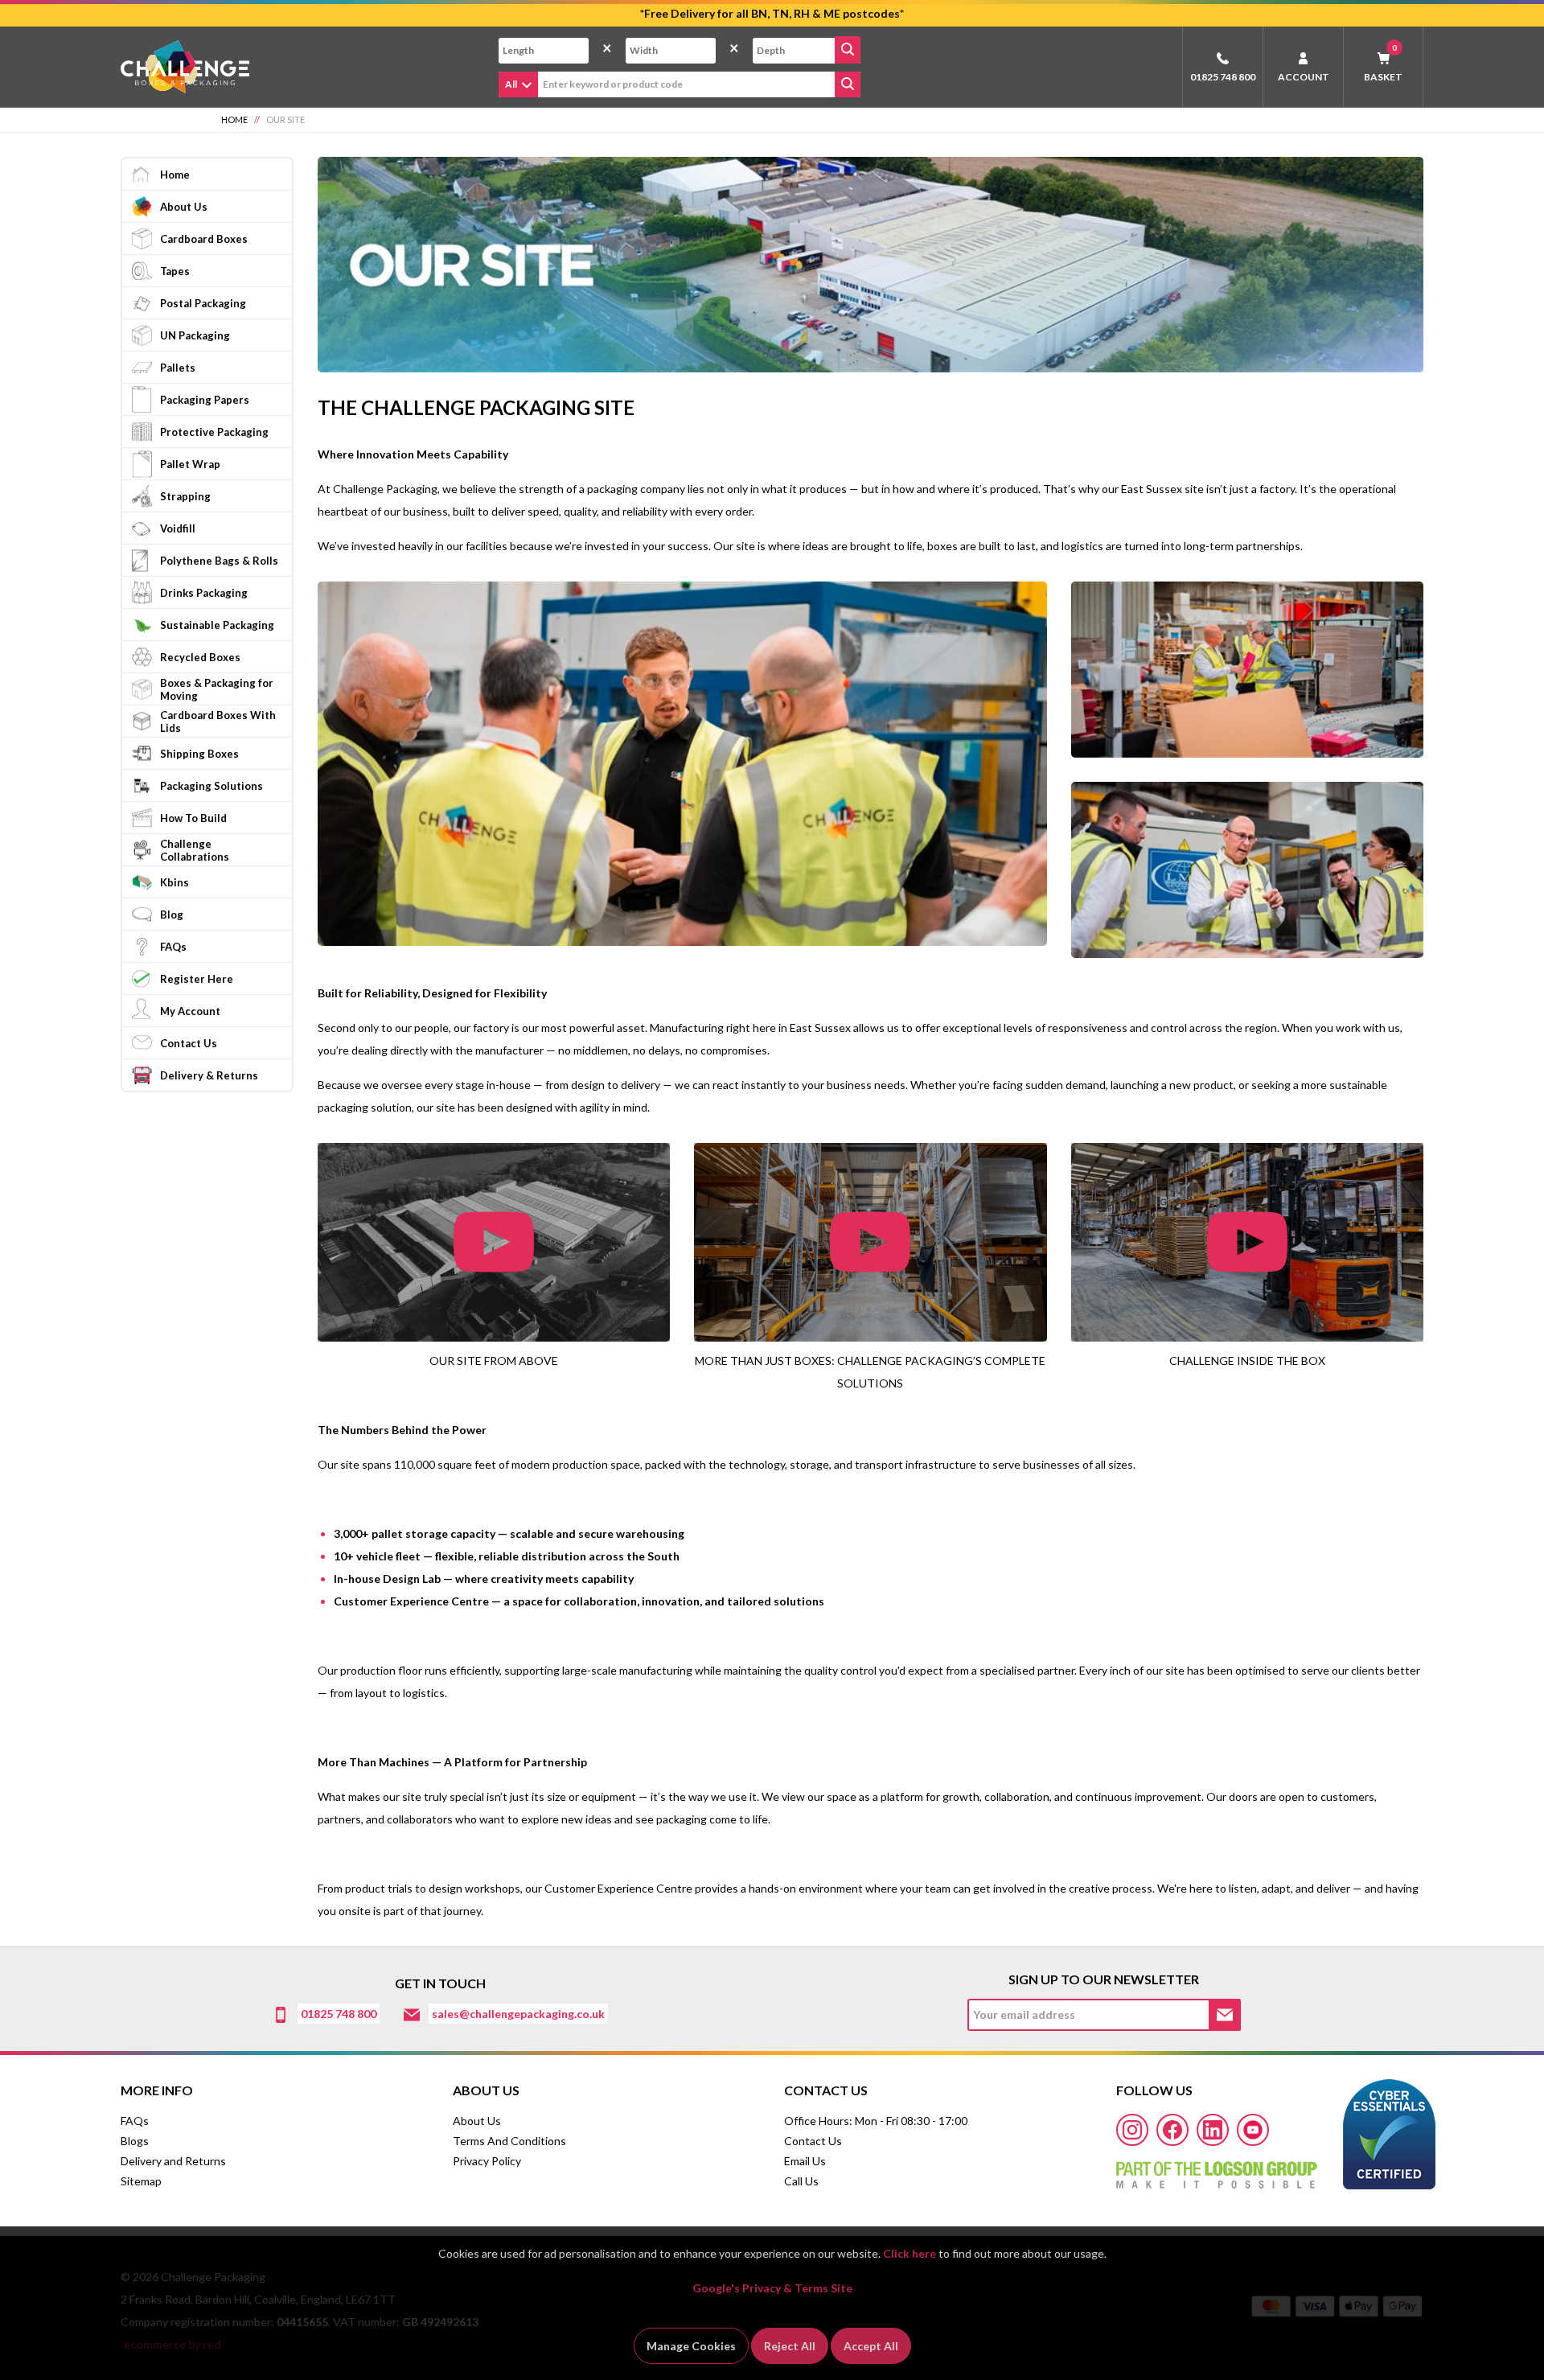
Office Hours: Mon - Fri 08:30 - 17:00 (876, 2121)
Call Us (801, 2181)
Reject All (790, 2346)
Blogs (135, 2141)
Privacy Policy (487, 2161)
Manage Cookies (691, 2346)
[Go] (848, 50)
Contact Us (813, 2141)
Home (234, 119)
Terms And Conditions (509, 2141)
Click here (910, 2253)
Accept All (871, 2346)
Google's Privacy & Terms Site (772, 2288)
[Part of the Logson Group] (1217, 2169)
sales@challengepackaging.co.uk (518, 2014)
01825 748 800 (1223, 77)
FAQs (135, 2121)
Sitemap (141, 2181)
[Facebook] (1172, 2130)
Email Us (805, 2161)
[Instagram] (1132, 2130)
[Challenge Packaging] (185, 66)
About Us (477, 2121)
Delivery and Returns (173, 2161)
